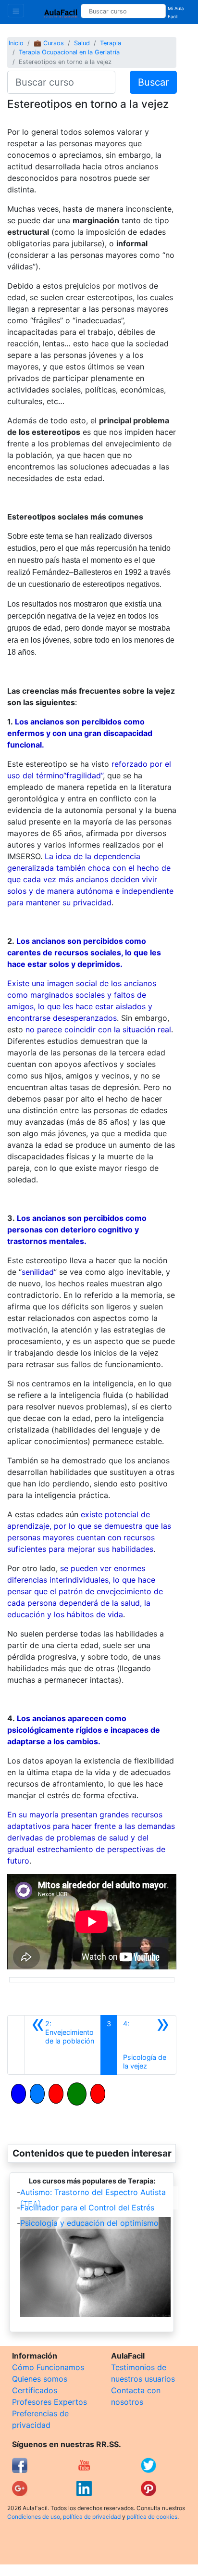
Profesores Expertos (49, 2402)
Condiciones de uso (34, 2517)
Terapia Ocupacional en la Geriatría (69, 52)
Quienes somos (40, 2379)
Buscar (153, 82)
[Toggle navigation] (16, 11)
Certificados (35, 2390)
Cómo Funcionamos (48, 2367)
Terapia (111, 43)
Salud (82, 43)
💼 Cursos (49, 43)
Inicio (16, 43)
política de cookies (152, 2517)
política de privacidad (92, 2517)
